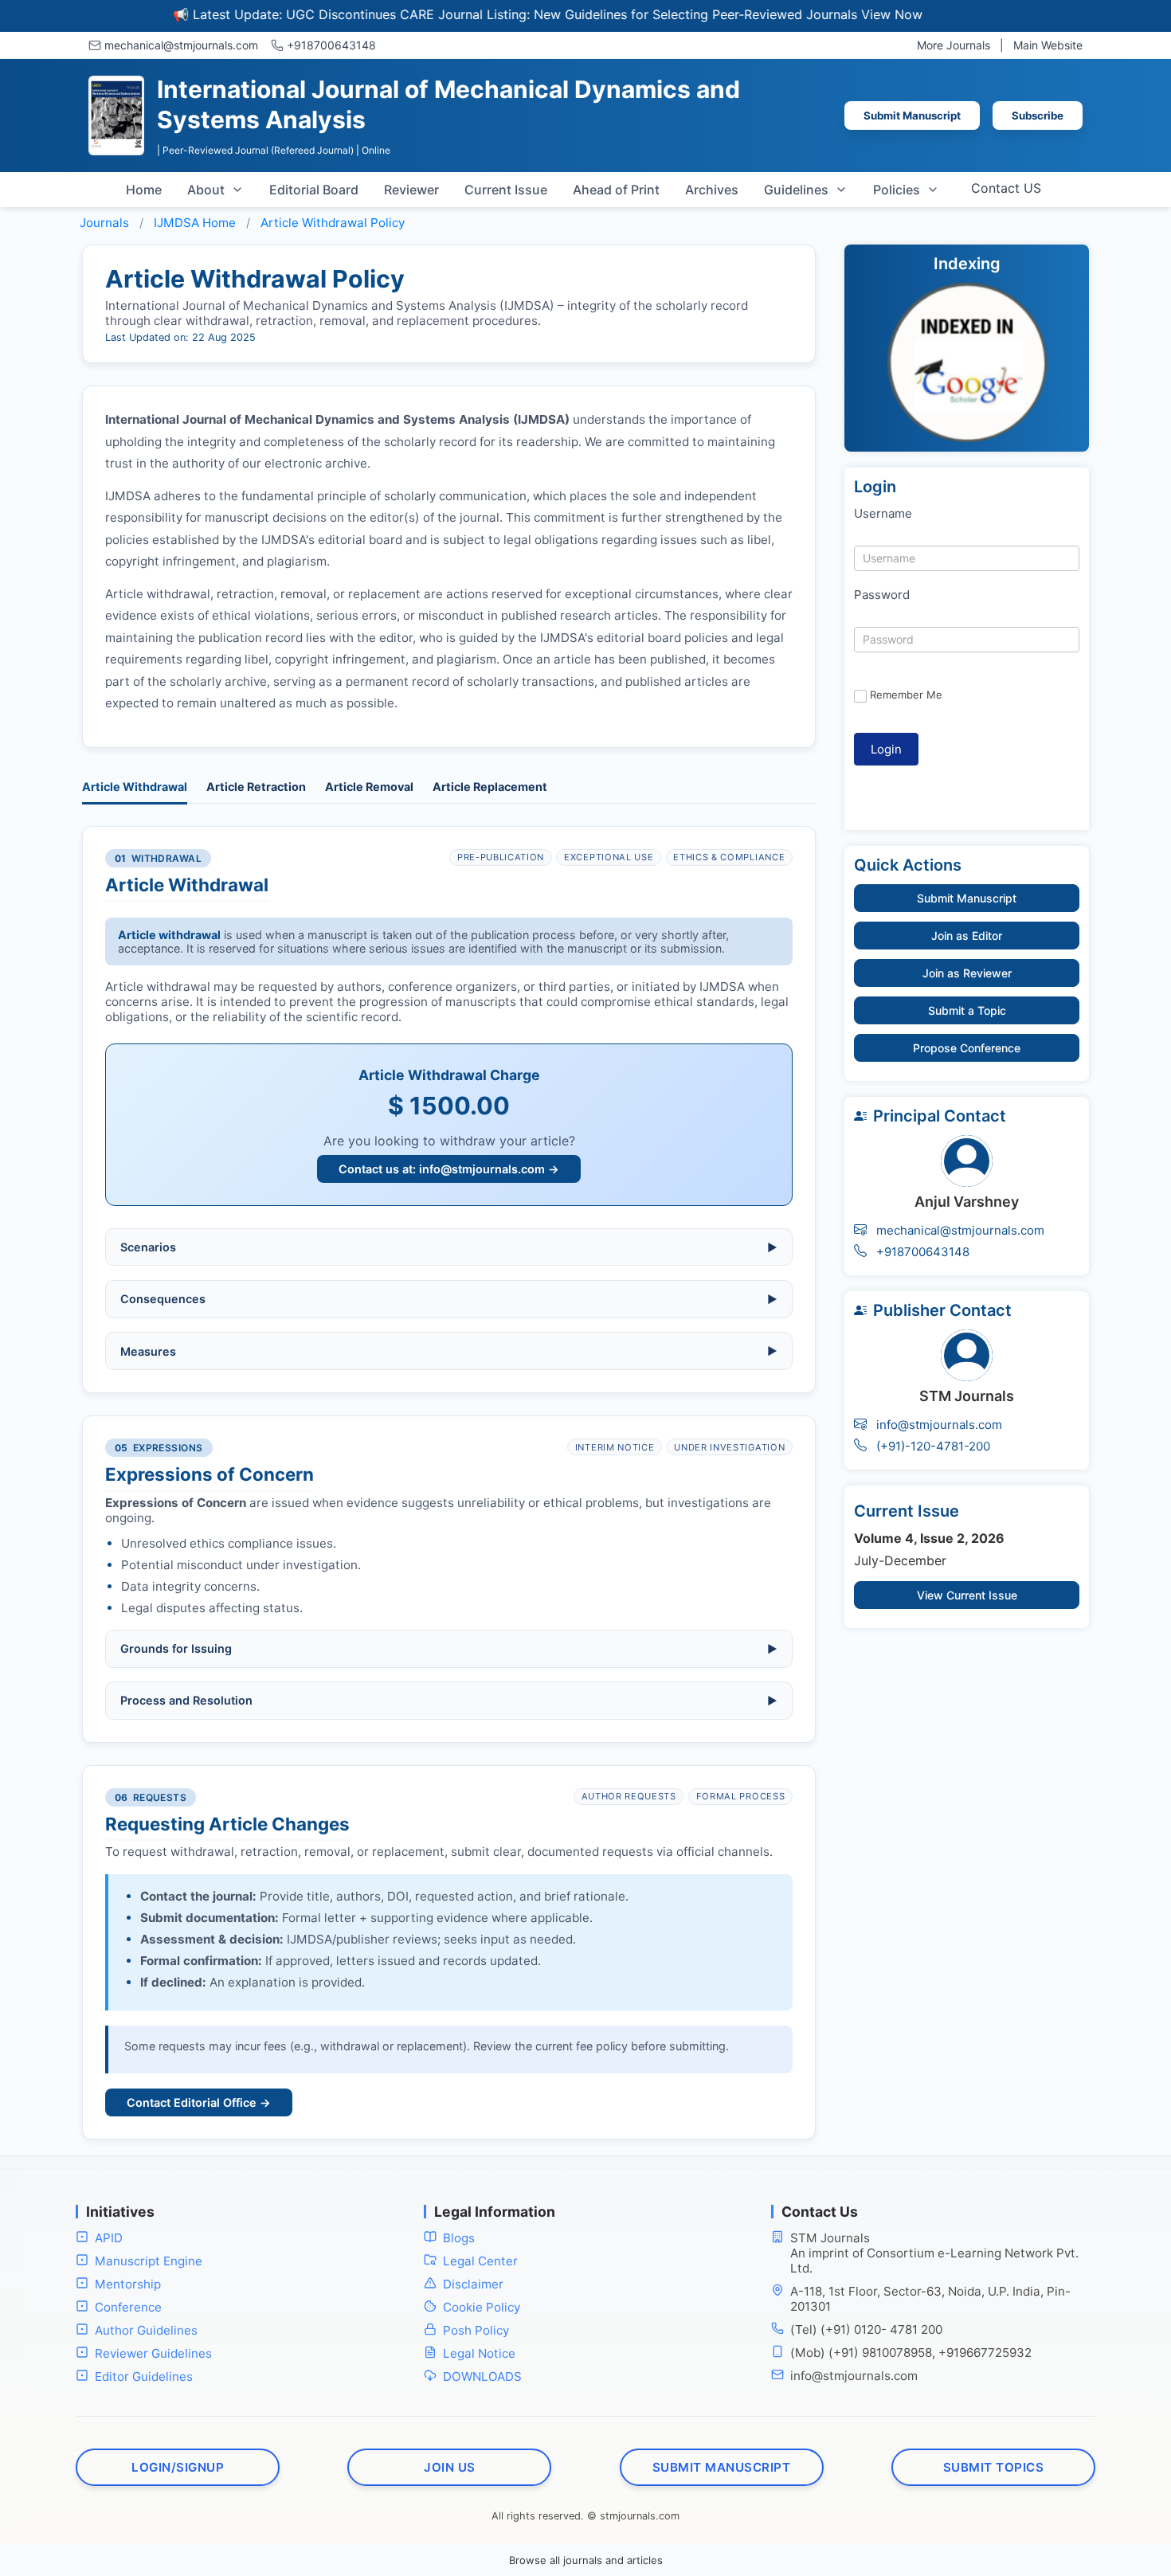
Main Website (1048, 45)
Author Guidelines (146, 2330)
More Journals (954, 45)
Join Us (450, 2467)
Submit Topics (994, 2467)
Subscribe (1038, 115)
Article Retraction (256, 787)
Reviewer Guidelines (153, 2353)
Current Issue (506, 190)
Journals (104, 223)
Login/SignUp (178, 2467)
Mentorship (128, 2284)
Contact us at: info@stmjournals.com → (449, 1169)
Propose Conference (967, 1048)
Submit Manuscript (912, 115)
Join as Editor (967, 936)
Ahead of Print (616, 190)
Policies (897, 190)
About (206, 190)
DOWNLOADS (482, 2376)
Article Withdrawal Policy (333, 223)
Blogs (459, 2238)
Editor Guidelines (144, 2376)
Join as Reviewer (967, 973)
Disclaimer (473, 2284)
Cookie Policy (482, 2307)
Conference (128, 2307)
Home (144, 190)
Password (882, 595)
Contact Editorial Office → (199, 2102)
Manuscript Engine (149, 2261)
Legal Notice (479, 2353)
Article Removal (369, 787)
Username (883, 513)
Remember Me (906, 695)
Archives (712, 190)
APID (109, 2238)
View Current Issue (967, 1595)
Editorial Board (314, 190)
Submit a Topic (967, 1010)
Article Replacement (490, 787)
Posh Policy (476, 2330)
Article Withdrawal (135, 787)
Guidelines (796, 190)
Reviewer (411, 190)
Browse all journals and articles (586, 2560)
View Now (834, 14)
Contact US (1006, 188)
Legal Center (480, 2261)
